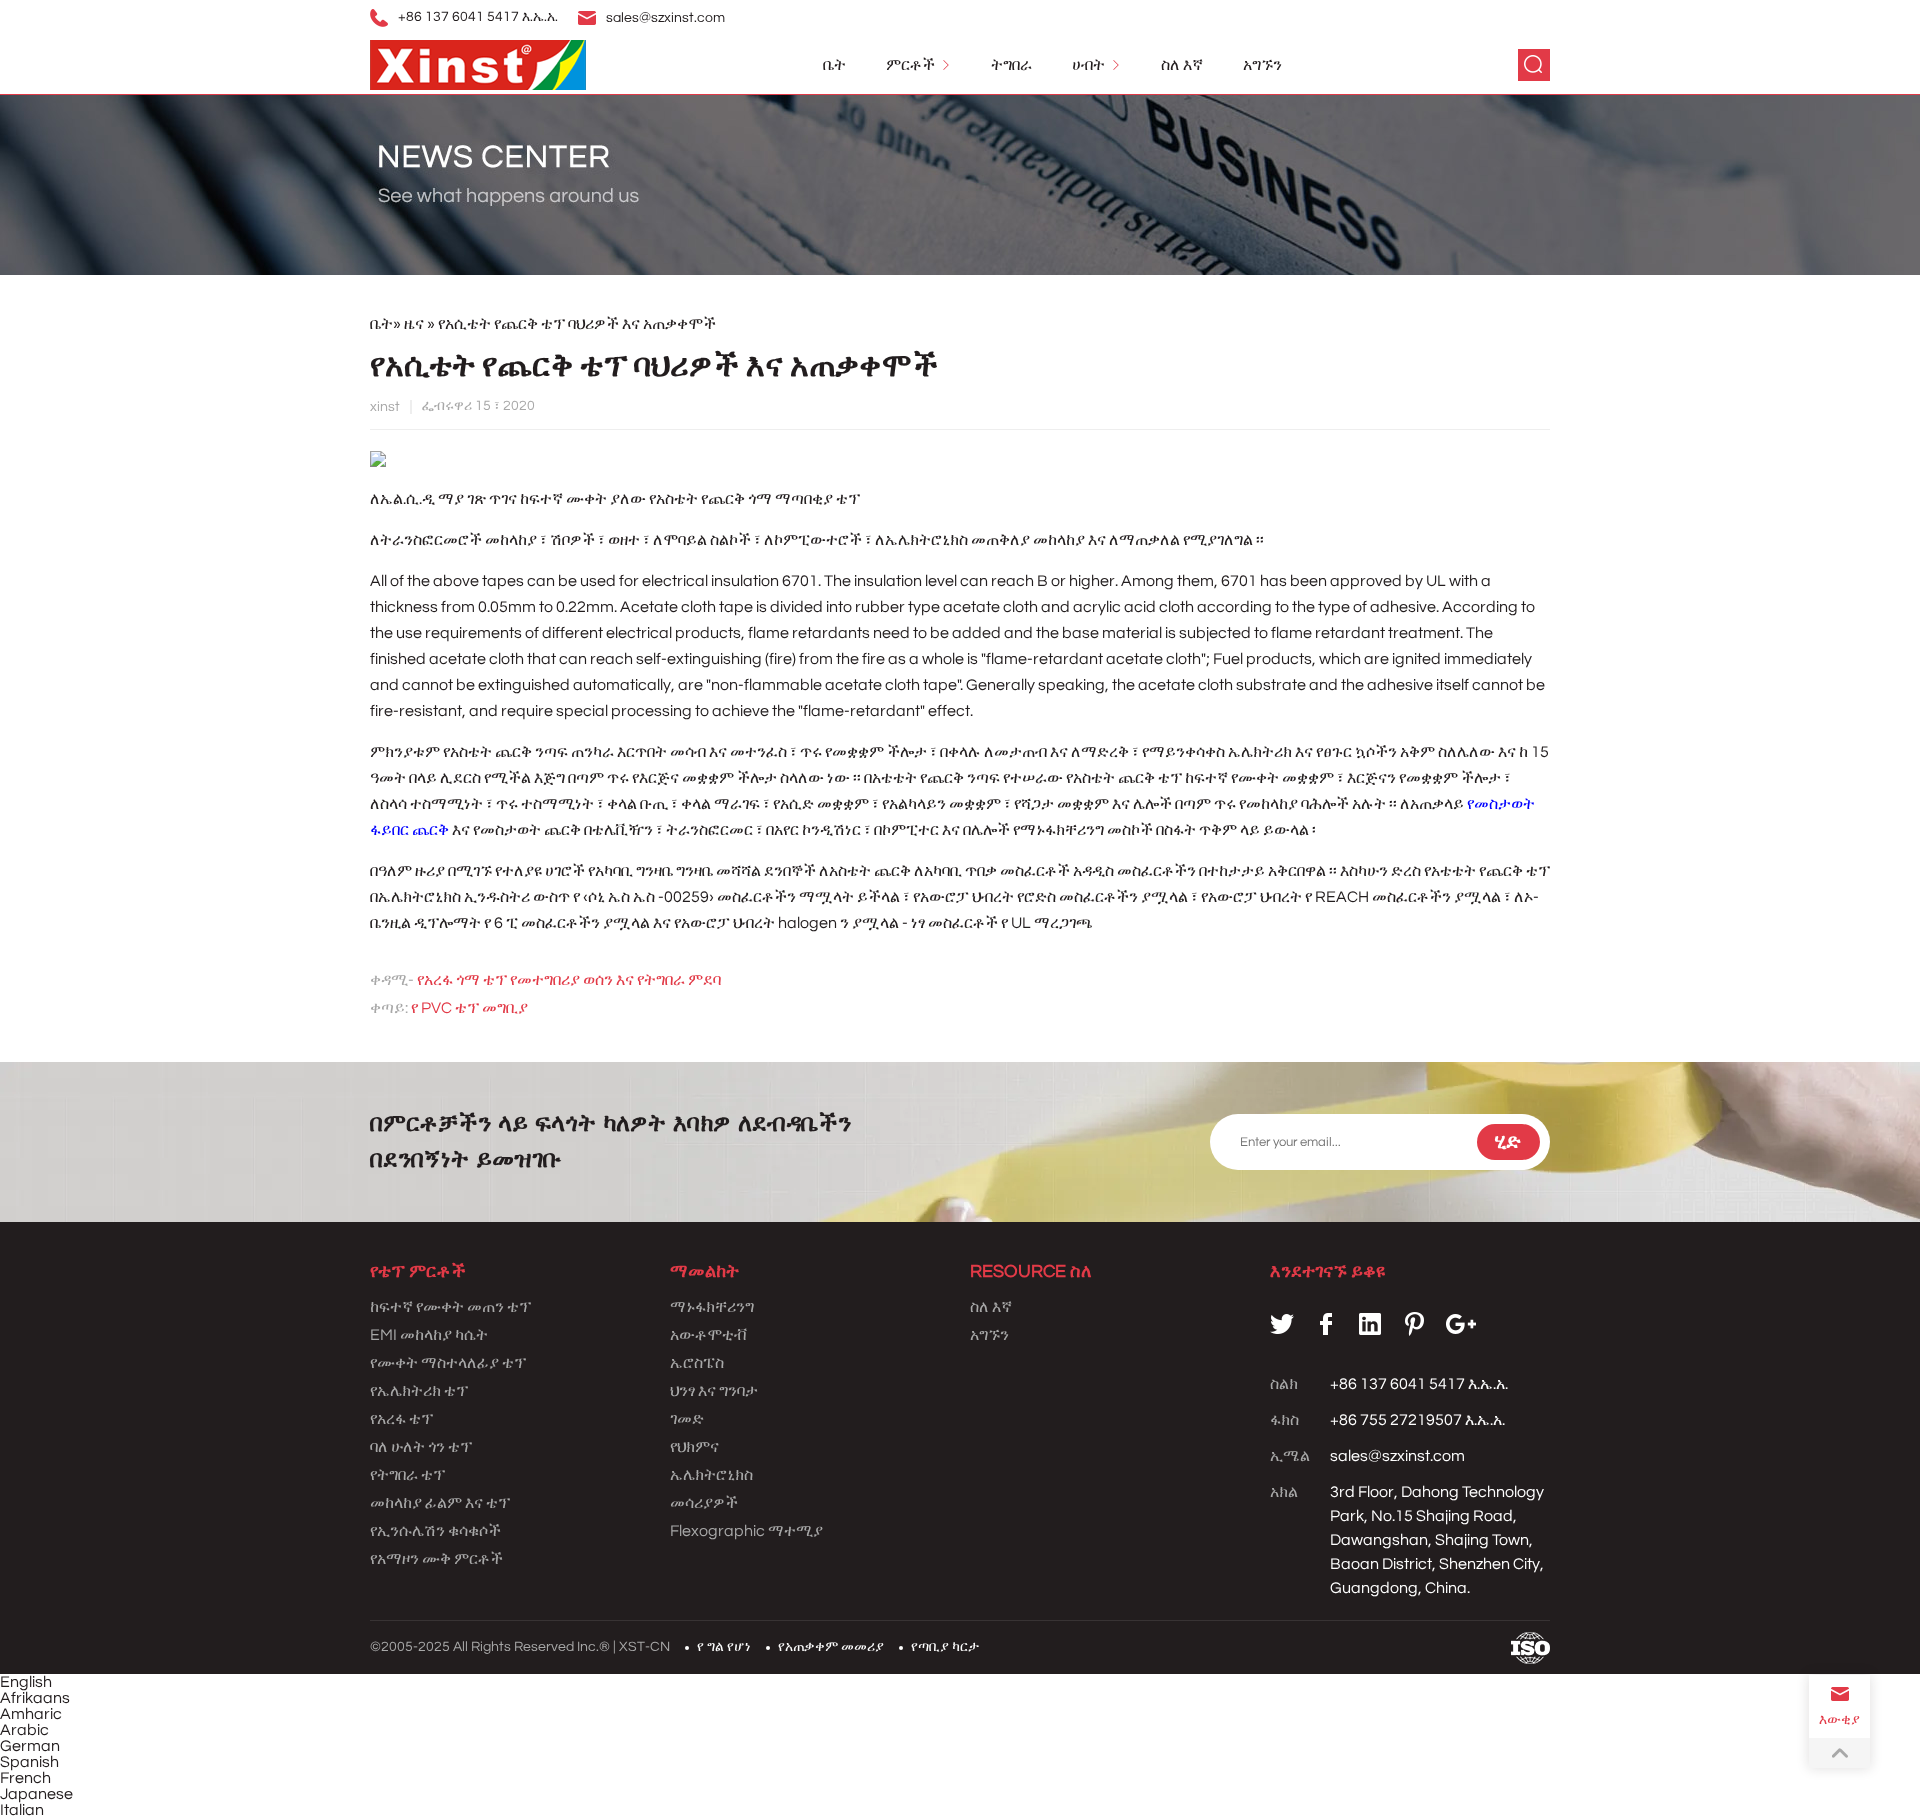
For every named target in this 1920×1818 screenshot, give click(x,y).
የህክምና (694, 1447)
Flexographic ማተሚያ (746, 1531)
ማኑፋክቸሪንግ (712, 1307)
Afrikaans (35, 1698)
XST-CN (644, 1647)
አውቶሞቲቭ (708, 1335)
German (30, 1746)
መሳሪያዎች (704, 1503)
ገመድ (687, 1419)
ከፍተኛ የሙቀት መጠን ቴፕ (450, 1307)
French (25, 1778)
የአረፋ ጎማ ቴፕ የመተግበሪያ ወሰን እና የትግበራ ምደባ (569, 980)
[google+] (1461, 1324)
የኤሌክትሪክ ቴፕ (419, 1391)
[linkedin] (1370, 1324)
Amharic (31, 1714)
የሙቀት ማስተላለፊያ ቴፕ (448, 1363)
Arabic (24, 1730)
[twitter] (1282, 1324)
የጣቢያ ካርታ (945, 1647)
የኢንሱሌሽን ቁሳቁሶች (435, 1531)
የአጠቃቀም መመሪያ (831, 1647)
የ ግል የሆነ (724, 1647)
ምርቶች (910, 65)
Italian (22, 1810)
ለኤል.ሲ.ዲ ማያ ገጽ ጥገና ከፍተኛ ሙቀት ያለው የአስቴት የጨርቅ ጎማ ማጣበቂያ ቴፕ (615, 499)
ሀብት (1088, 65)
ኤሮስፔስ (697, 1363)
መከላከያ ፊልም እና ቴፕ (440, 1503)
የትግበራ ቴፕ (407, 1475)
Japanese (36, 1794)
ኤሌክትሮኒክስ (711, 1475)
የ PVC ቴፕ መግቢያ (469, 1008)
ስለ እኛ (1182, 65)
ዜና (415, 324)
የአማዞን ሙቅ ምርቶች (436, 1559)
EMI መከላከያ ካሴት (429, 1335)
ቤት (834, 65)
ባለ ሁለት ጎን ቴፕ (421, 1447)
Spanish (29, 1762)
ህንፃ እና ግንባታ (714, 1391)
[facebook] (1326, 1324)
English (26, 1682)
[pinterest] (1414, 1324)
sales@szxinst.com (665, 18)
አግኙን (1262, 65)
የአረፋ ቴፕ (401, 1419)
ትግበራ (1011, 65)
